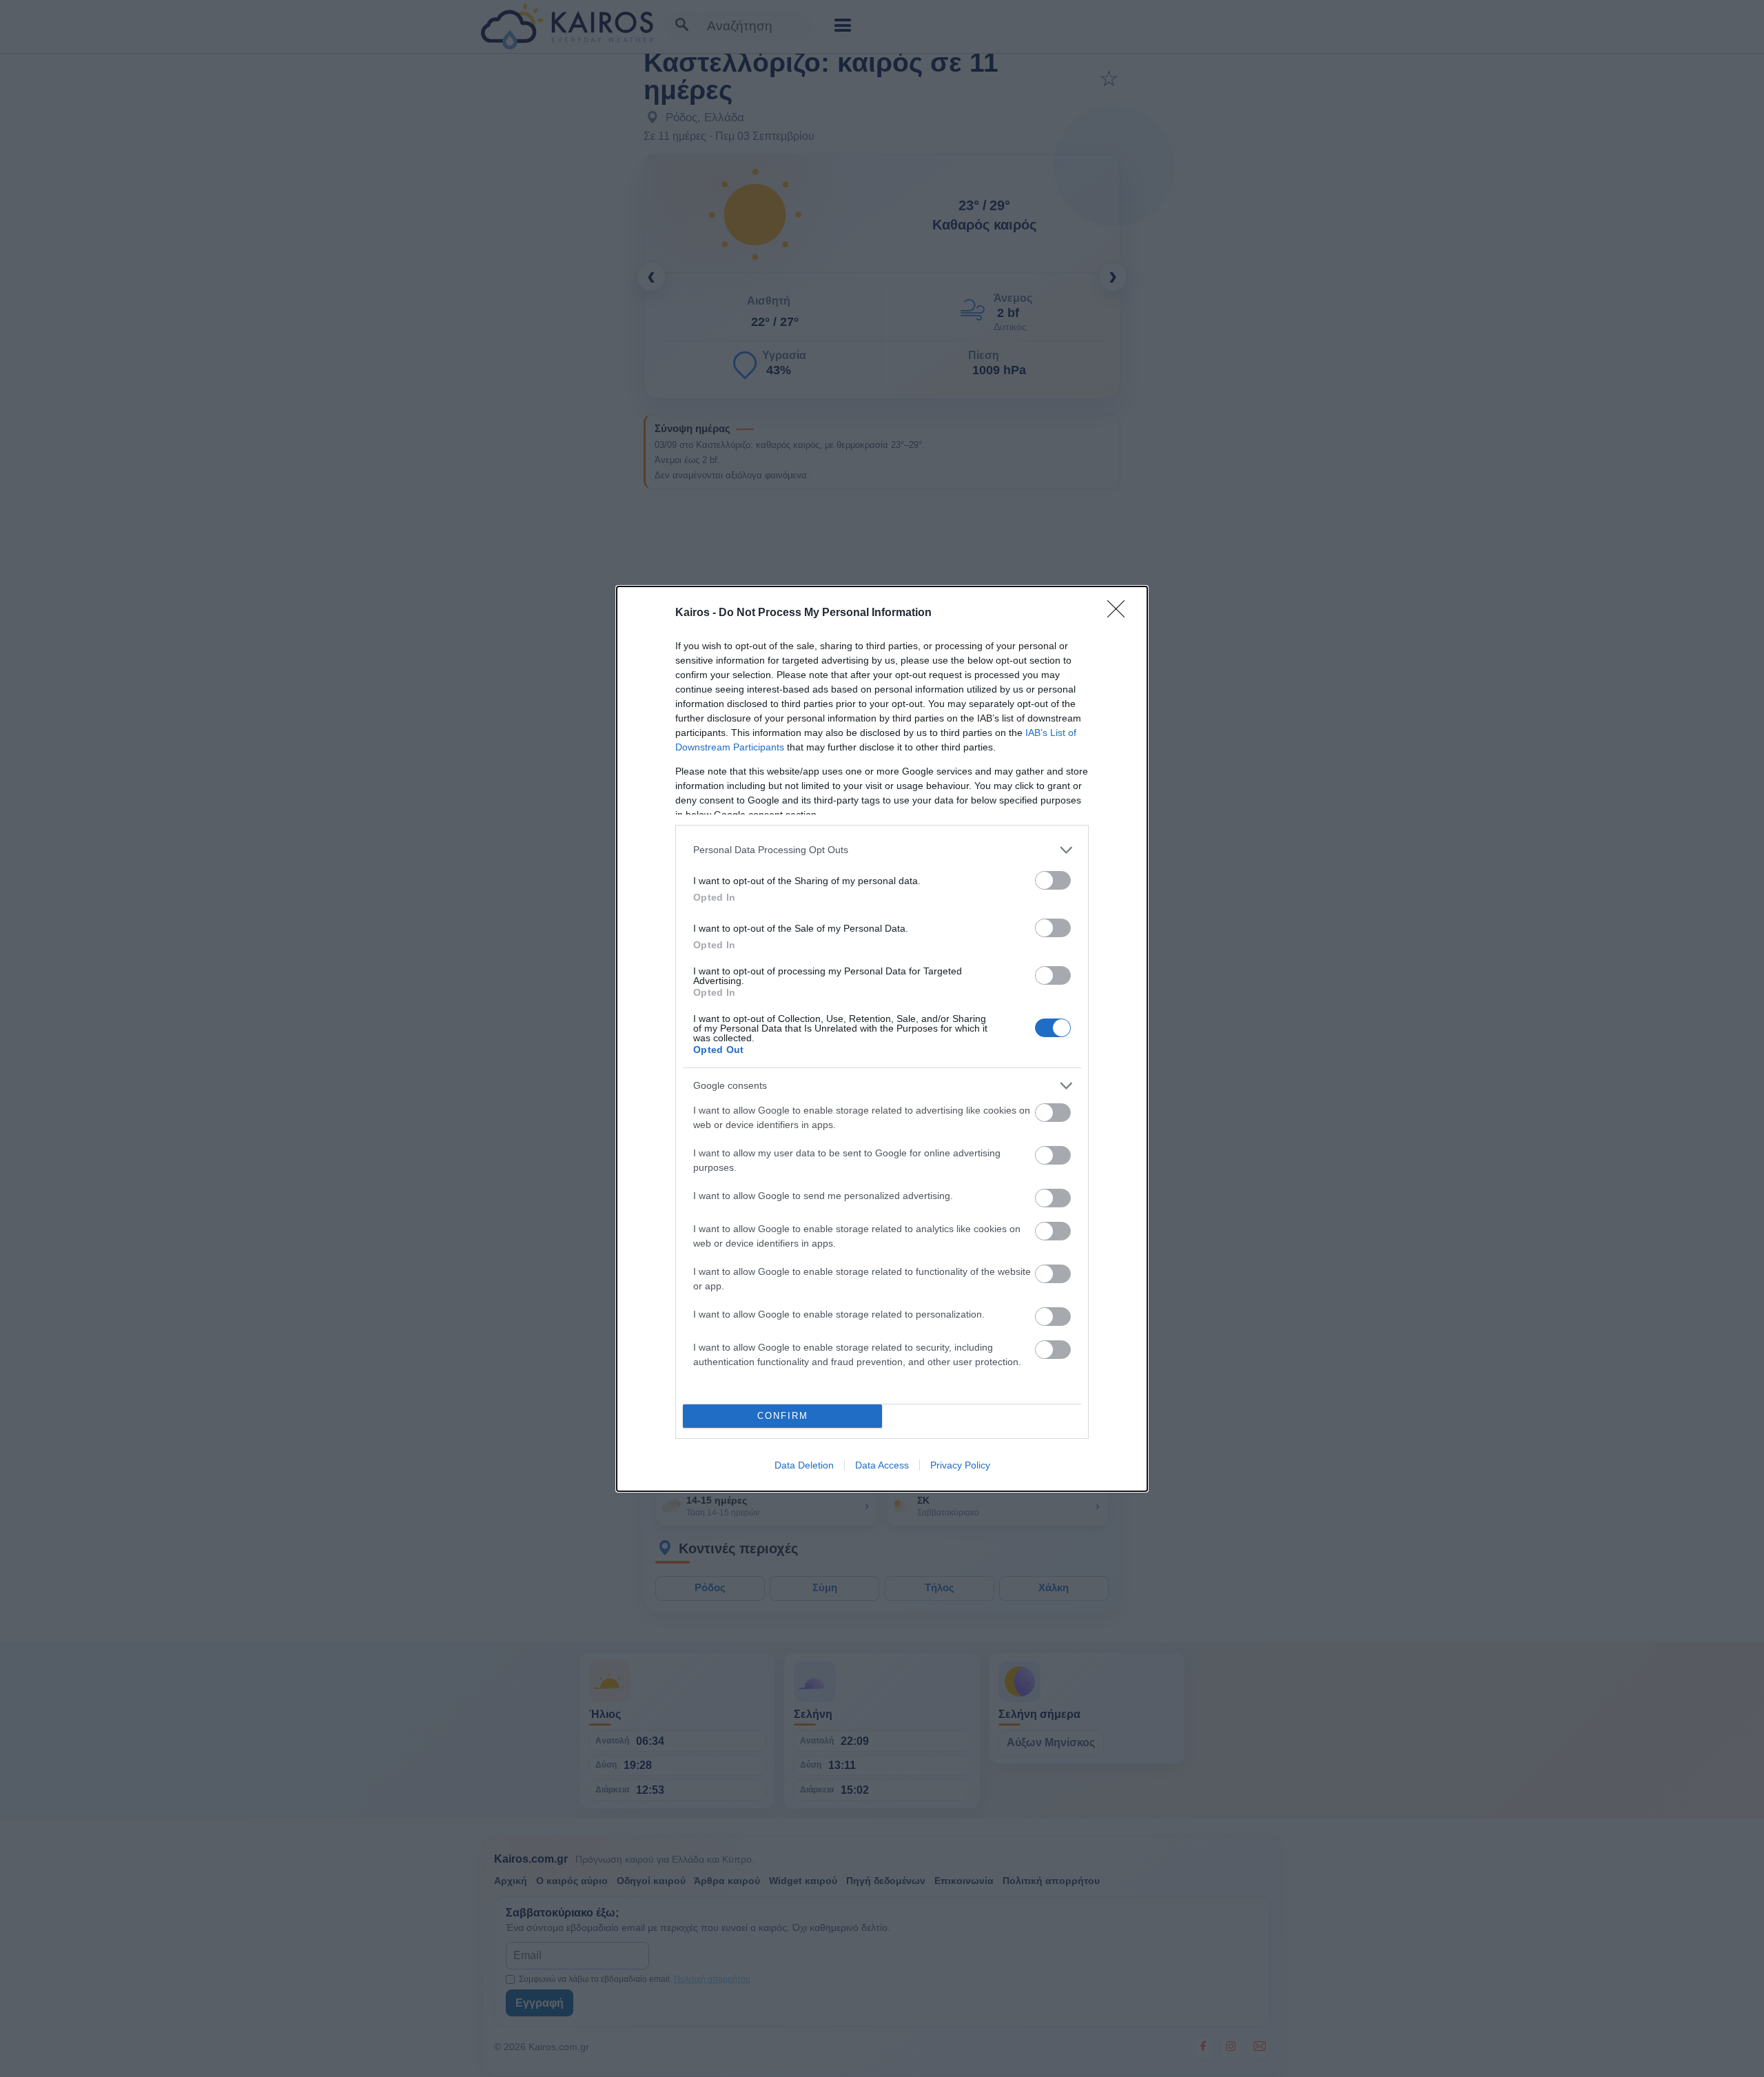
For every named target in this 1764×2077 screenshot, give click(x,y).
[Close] (1120, 613)
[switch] (1053, 880)
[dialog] (882, 1039)
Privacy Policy (960, 1465)
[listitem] (882, 850)
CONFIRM (783, 1416)
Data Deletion (804, 1465)
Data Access (882, 1465)
